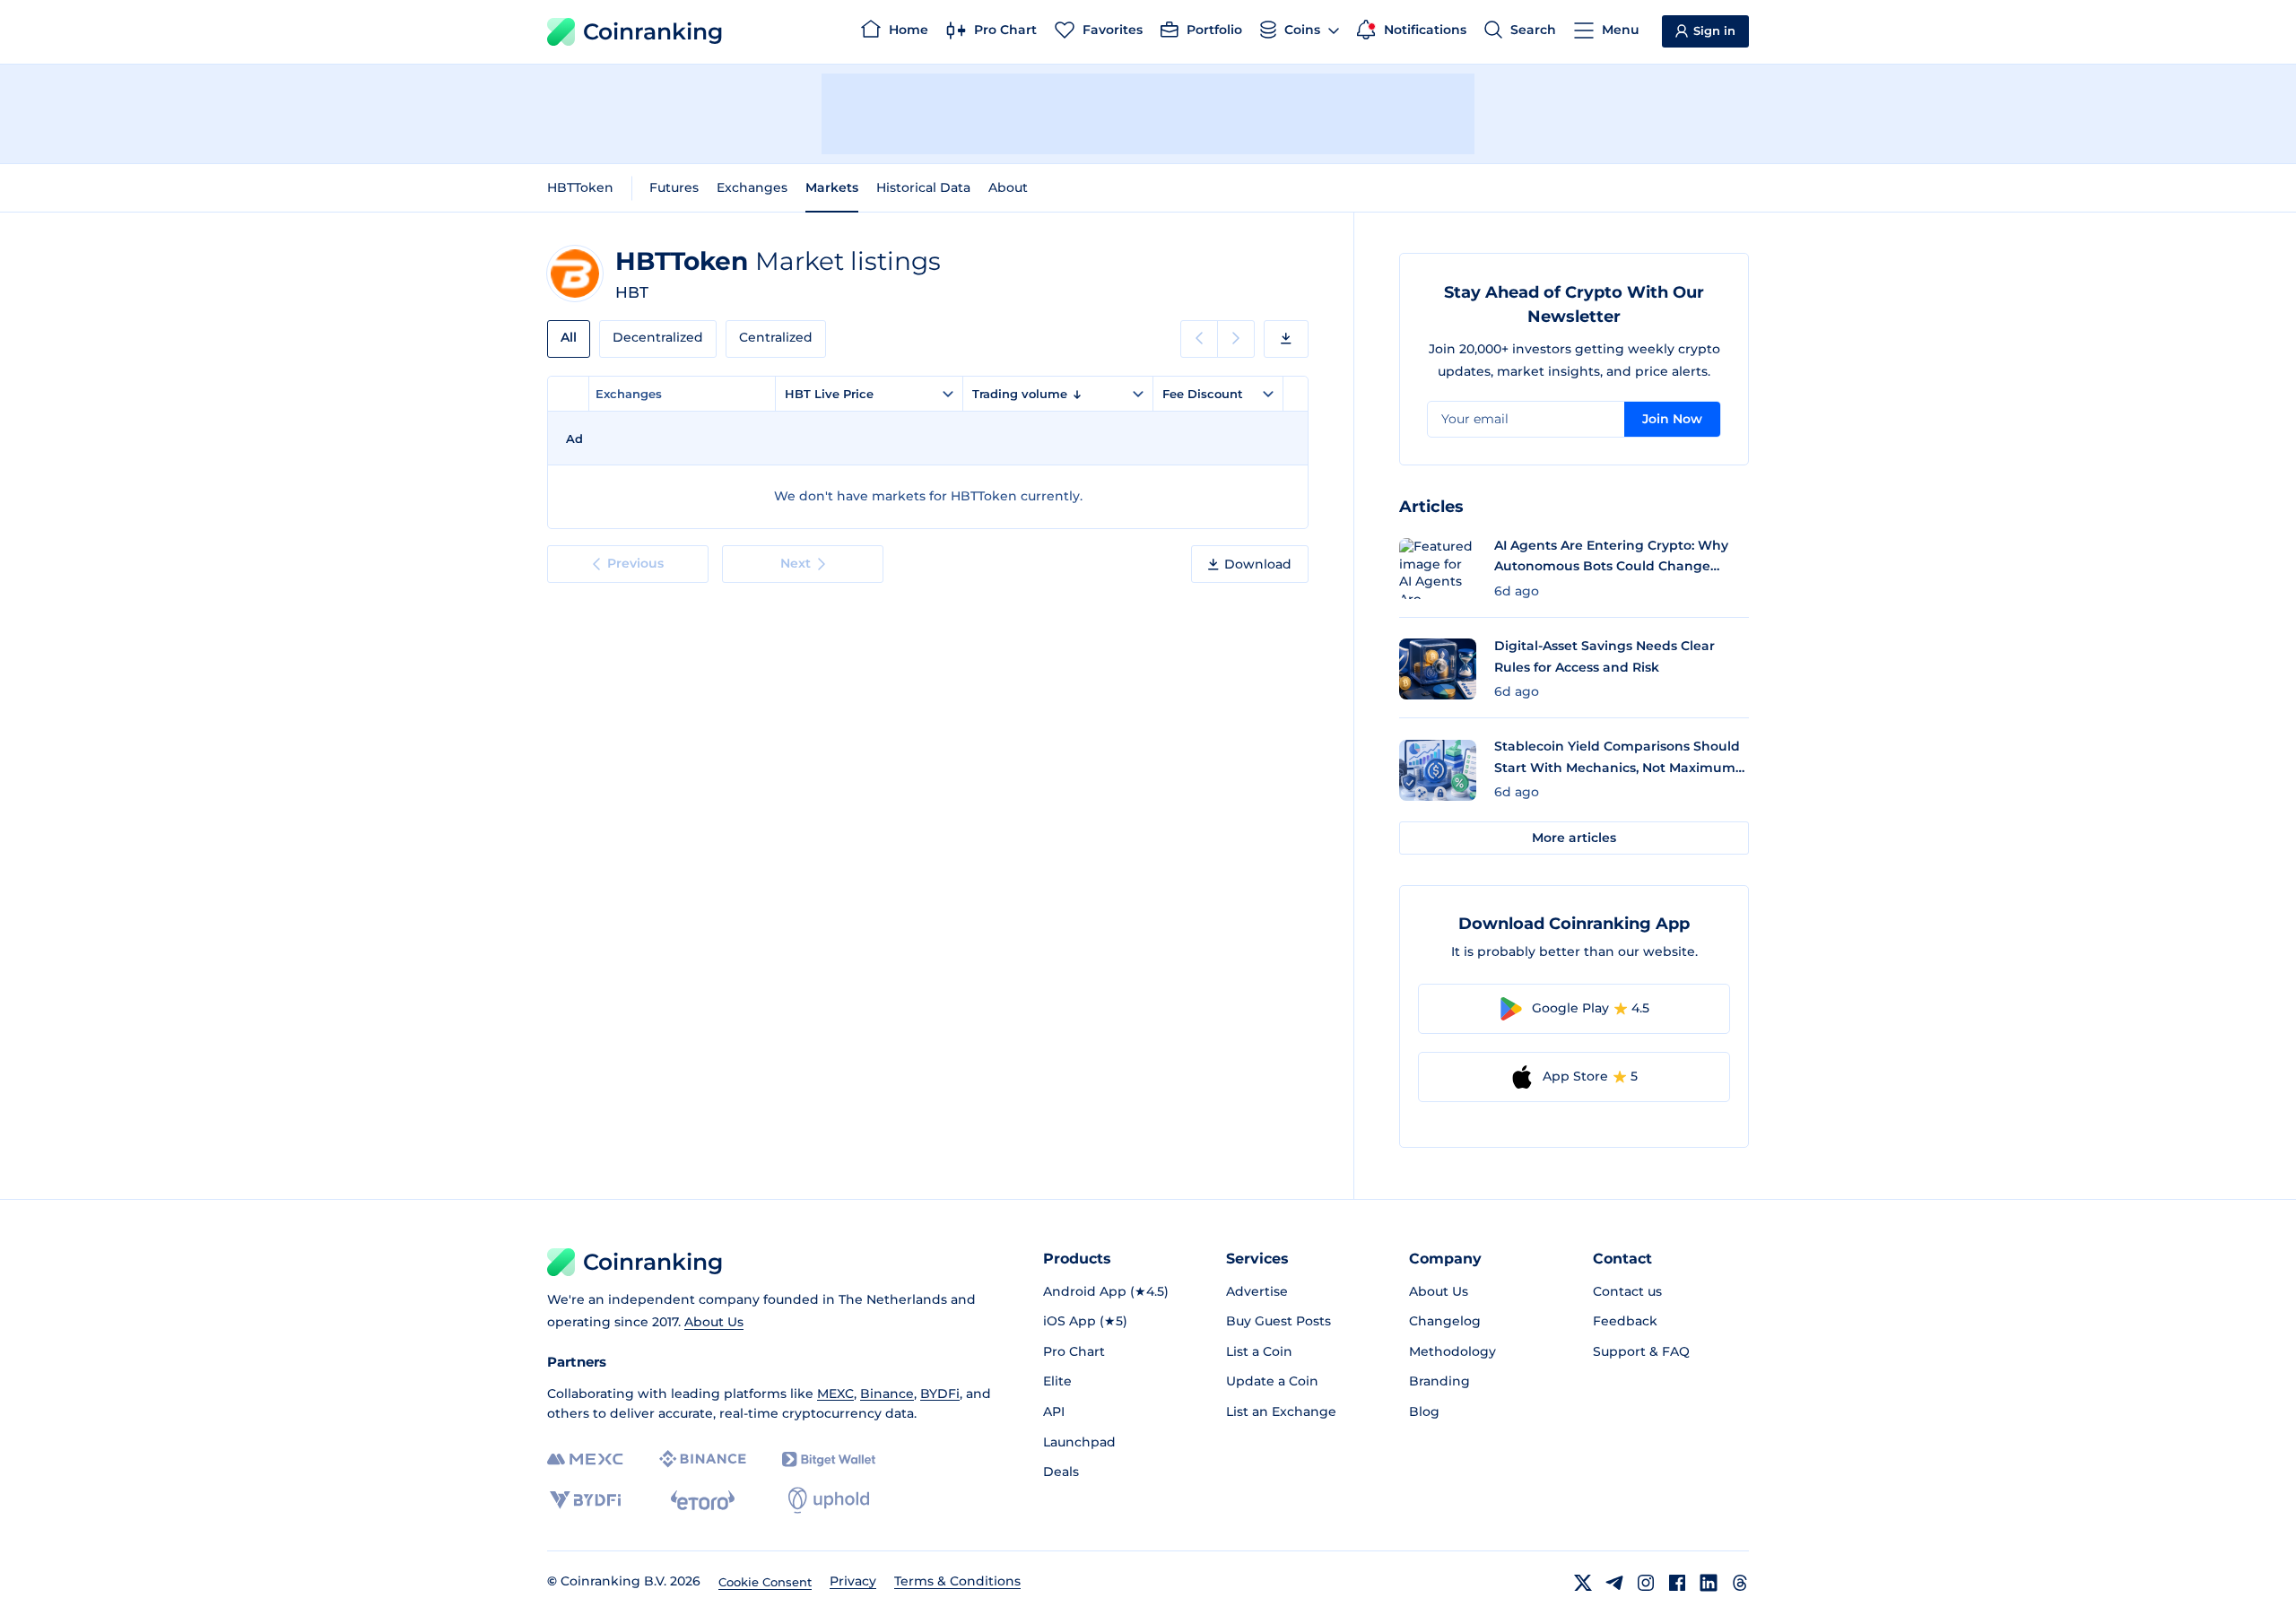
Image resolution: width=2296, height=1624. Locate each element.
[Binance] (703, 1459)
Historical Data (923, 187)
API (1054, 1411)
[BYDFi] (585, 1500)
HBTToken (580, 187)
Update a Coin (1272, 1381)
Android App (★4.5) (1106, 1291)
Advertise (1257, 1291)
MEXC (835, 1394)
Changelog (1445, 1321)
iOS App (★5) (1085, 1321)
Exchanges (752, 187)
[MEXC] (585, 1459)
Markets (832, 187)
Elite (1057, 1381)
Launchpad (1079, 1442)
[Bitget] (829, 1459)
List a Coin (1259, 1351)
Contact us (1627, 1291)
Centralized (776, 337)
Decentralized (658, 337)
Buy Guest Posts (1278, 1321)
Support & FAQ (1641, 1351)
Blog (1424, 1411)
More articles (1574, 838)
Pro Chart (1074, 1351)
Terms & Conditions (957, 1581)
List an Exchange (1281, 1411)
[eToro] (703, 1500)
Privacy (853, 1581)
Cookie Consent (765, 1582)
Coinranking (653, 31)
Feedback (1625, 1321)
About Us (714, 1322)
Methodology (1452, 1351)
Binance (887, 1394)
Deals (1061, 1472)
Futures (674, 187)
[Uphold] (829, 1500)
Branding (1439, 1381)
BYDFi (940, 1394)
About (1008, 187)
